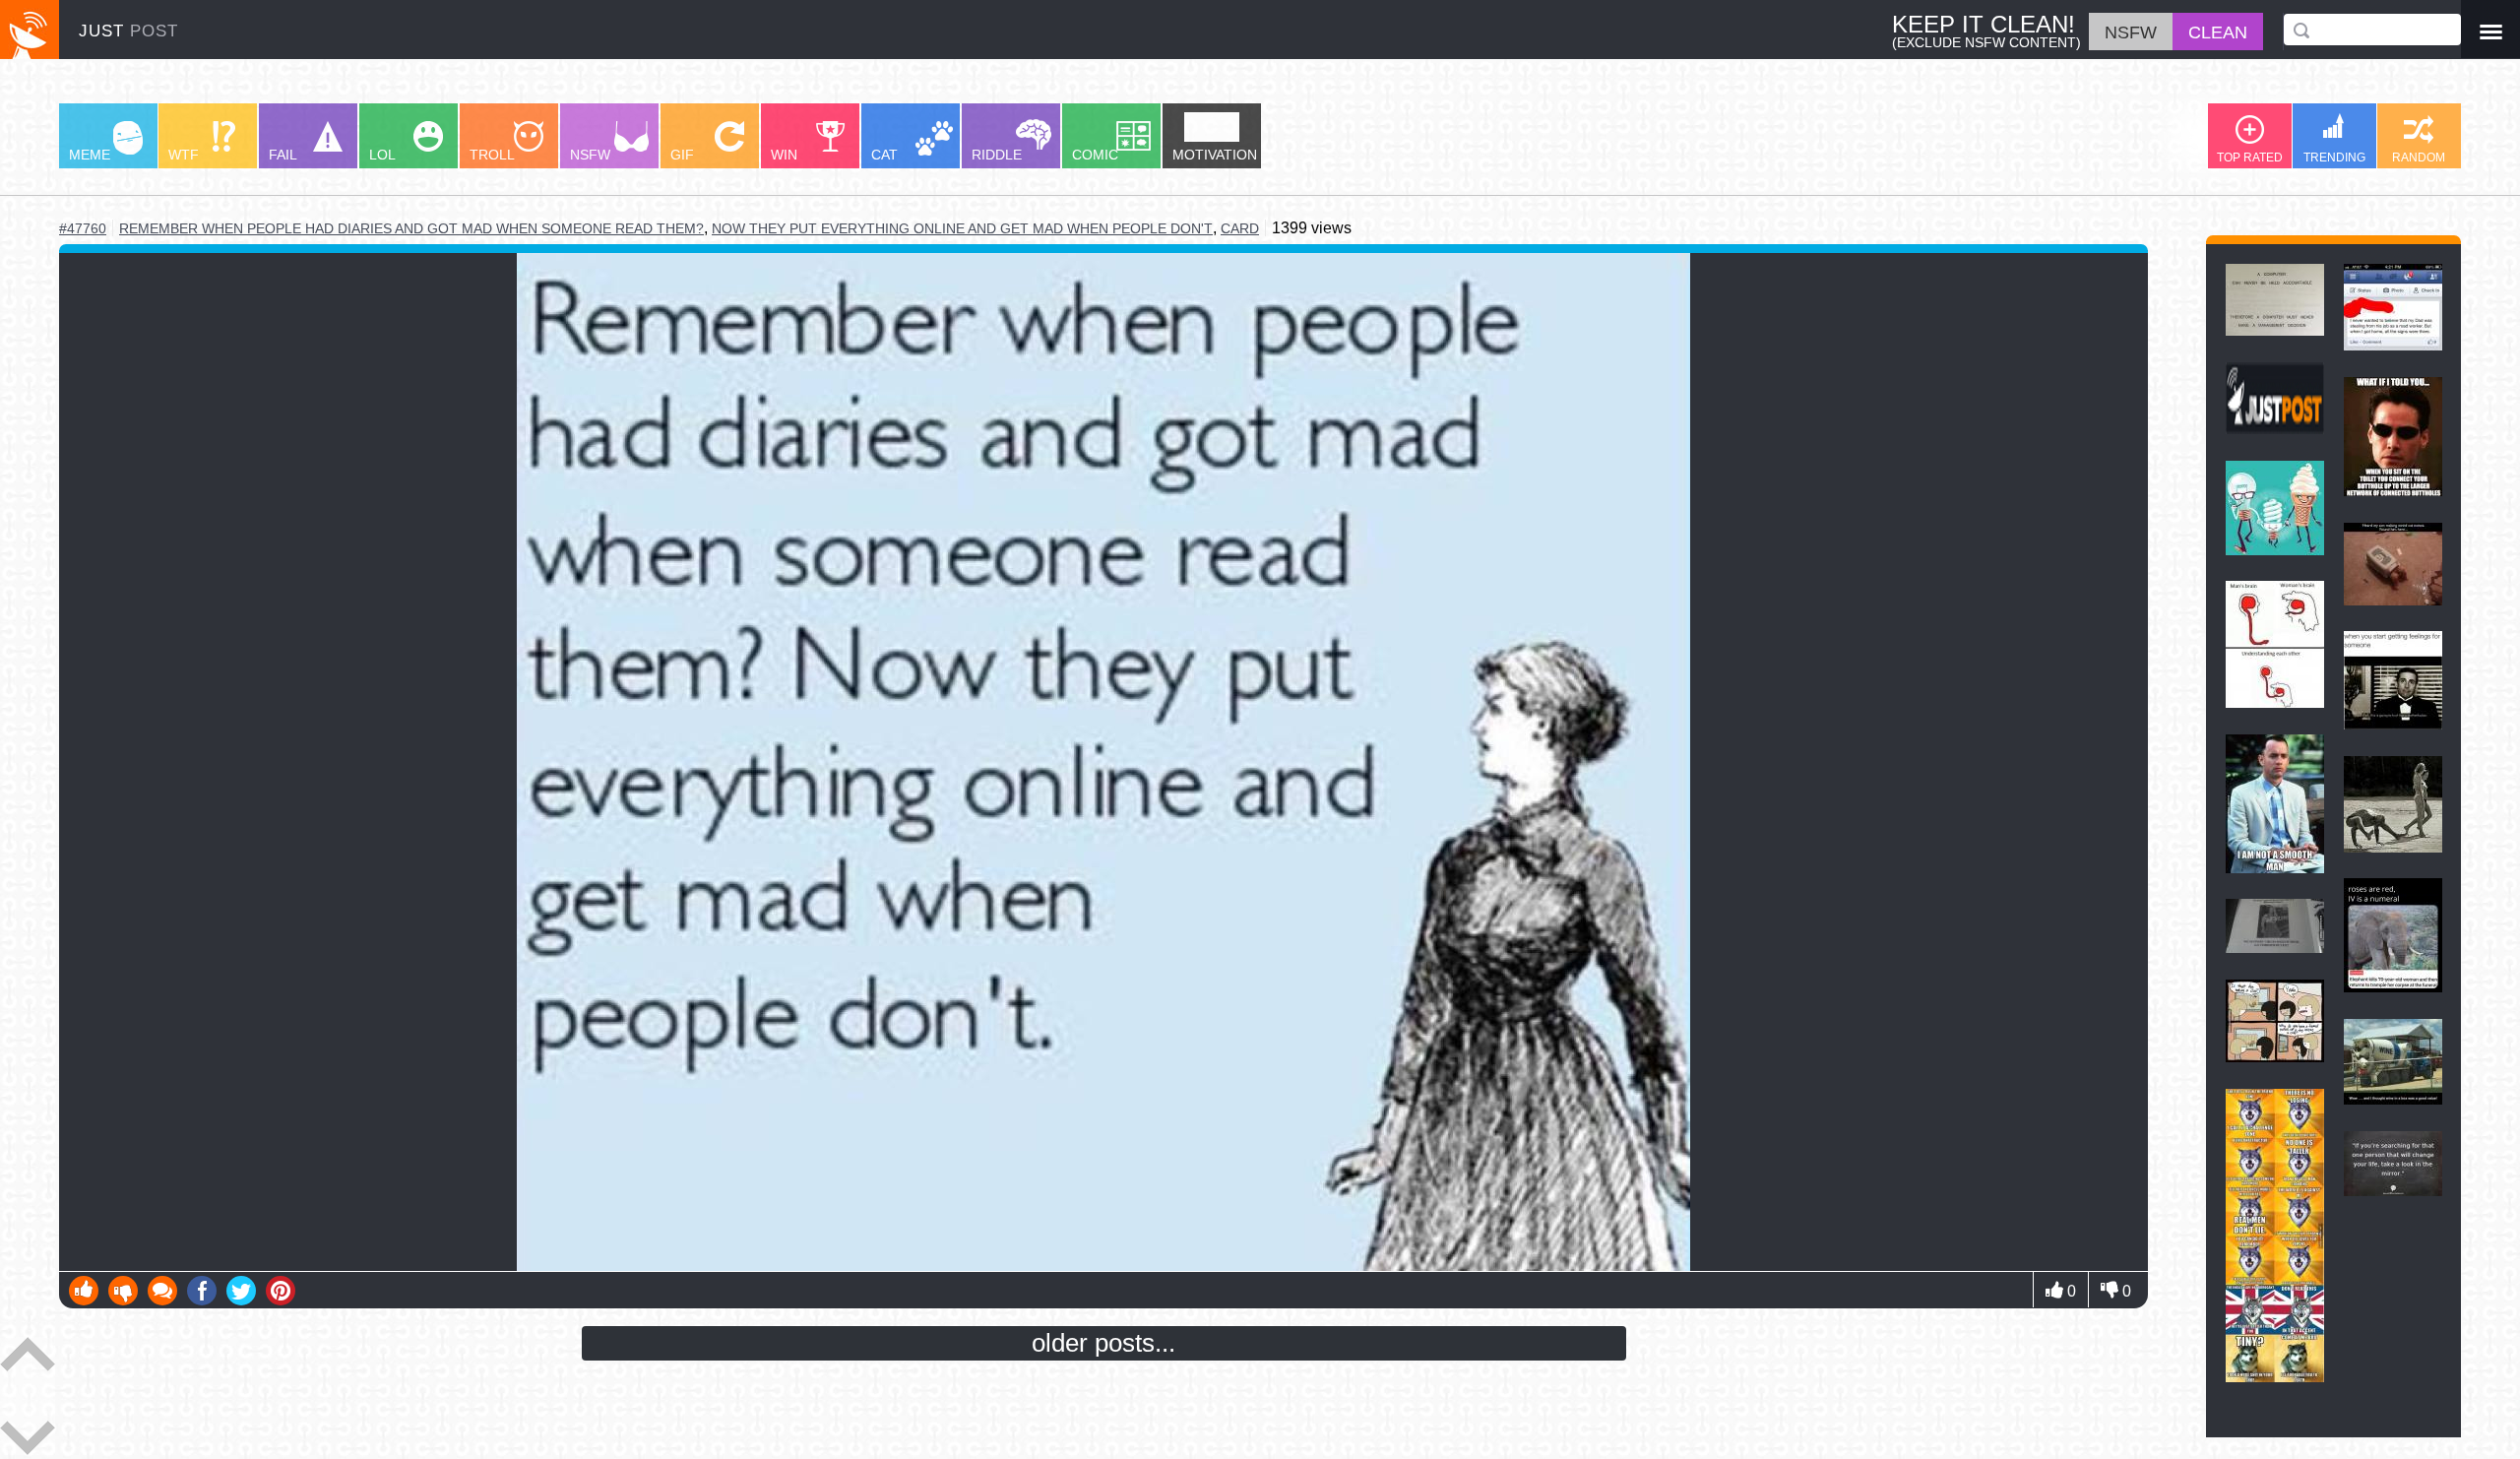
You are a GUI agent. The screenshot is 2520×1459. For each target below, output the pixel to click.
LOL (382, 155)
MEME (90, 155)
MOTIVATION (1215, 155)
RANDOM (2419, 158)
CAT (884, 155)
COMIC (1095, 155)
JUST (128, 31)
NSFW (590, 155)
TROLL (492, 155)
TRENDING (2334, 158)
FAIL (283, 155)
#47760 (83, 228)
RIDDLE (997, 155)
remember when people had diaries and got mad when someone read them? (411, 229)
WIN (784, 155)
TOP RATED (2250, 158)
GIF (682, 155)
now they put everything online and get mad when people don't (962, 228)
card (1240, 228)
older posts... (1103, 1343)
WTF (184, 155)
